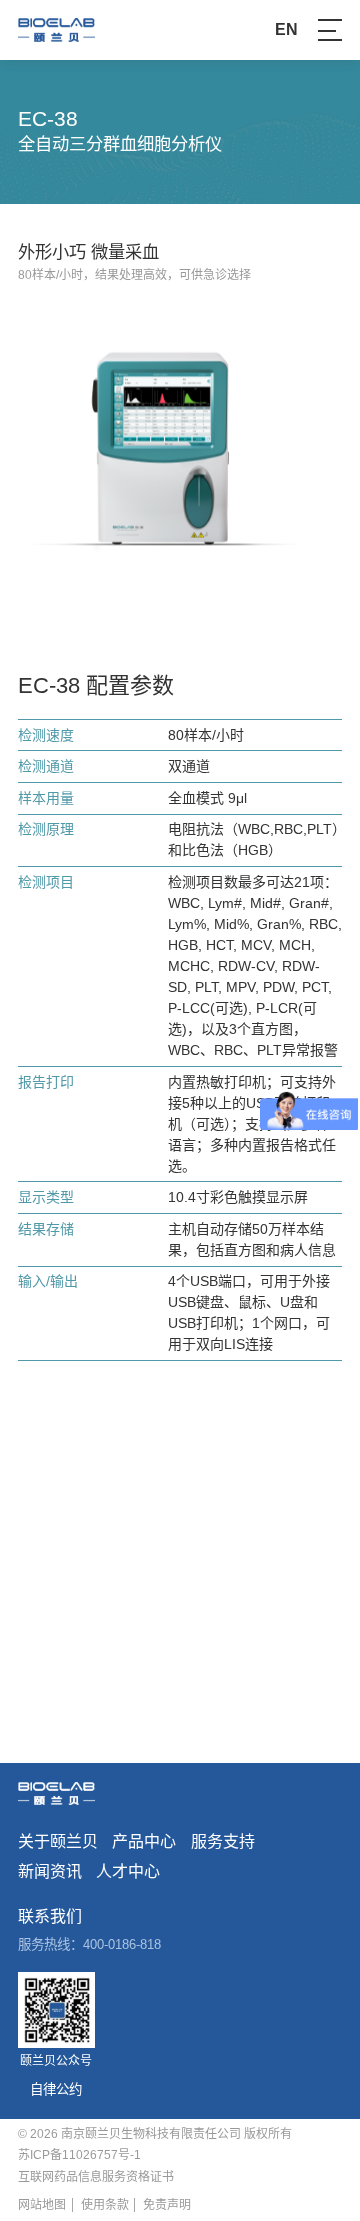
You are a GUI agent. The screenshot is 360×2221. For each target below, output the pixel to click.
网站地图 (42, 2205)
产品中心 (144, 1842)
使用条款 (105, 2205)
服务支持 (223, 1842)
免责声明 (167, 2205)
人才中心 (128, 1872)
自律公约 (56, 2089)
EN (286, 30)
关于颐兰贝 (58, 1842)
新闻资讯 (50, 1872)
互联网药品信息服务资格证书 (96, 2177)
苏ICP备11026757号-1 (79, 2155)
